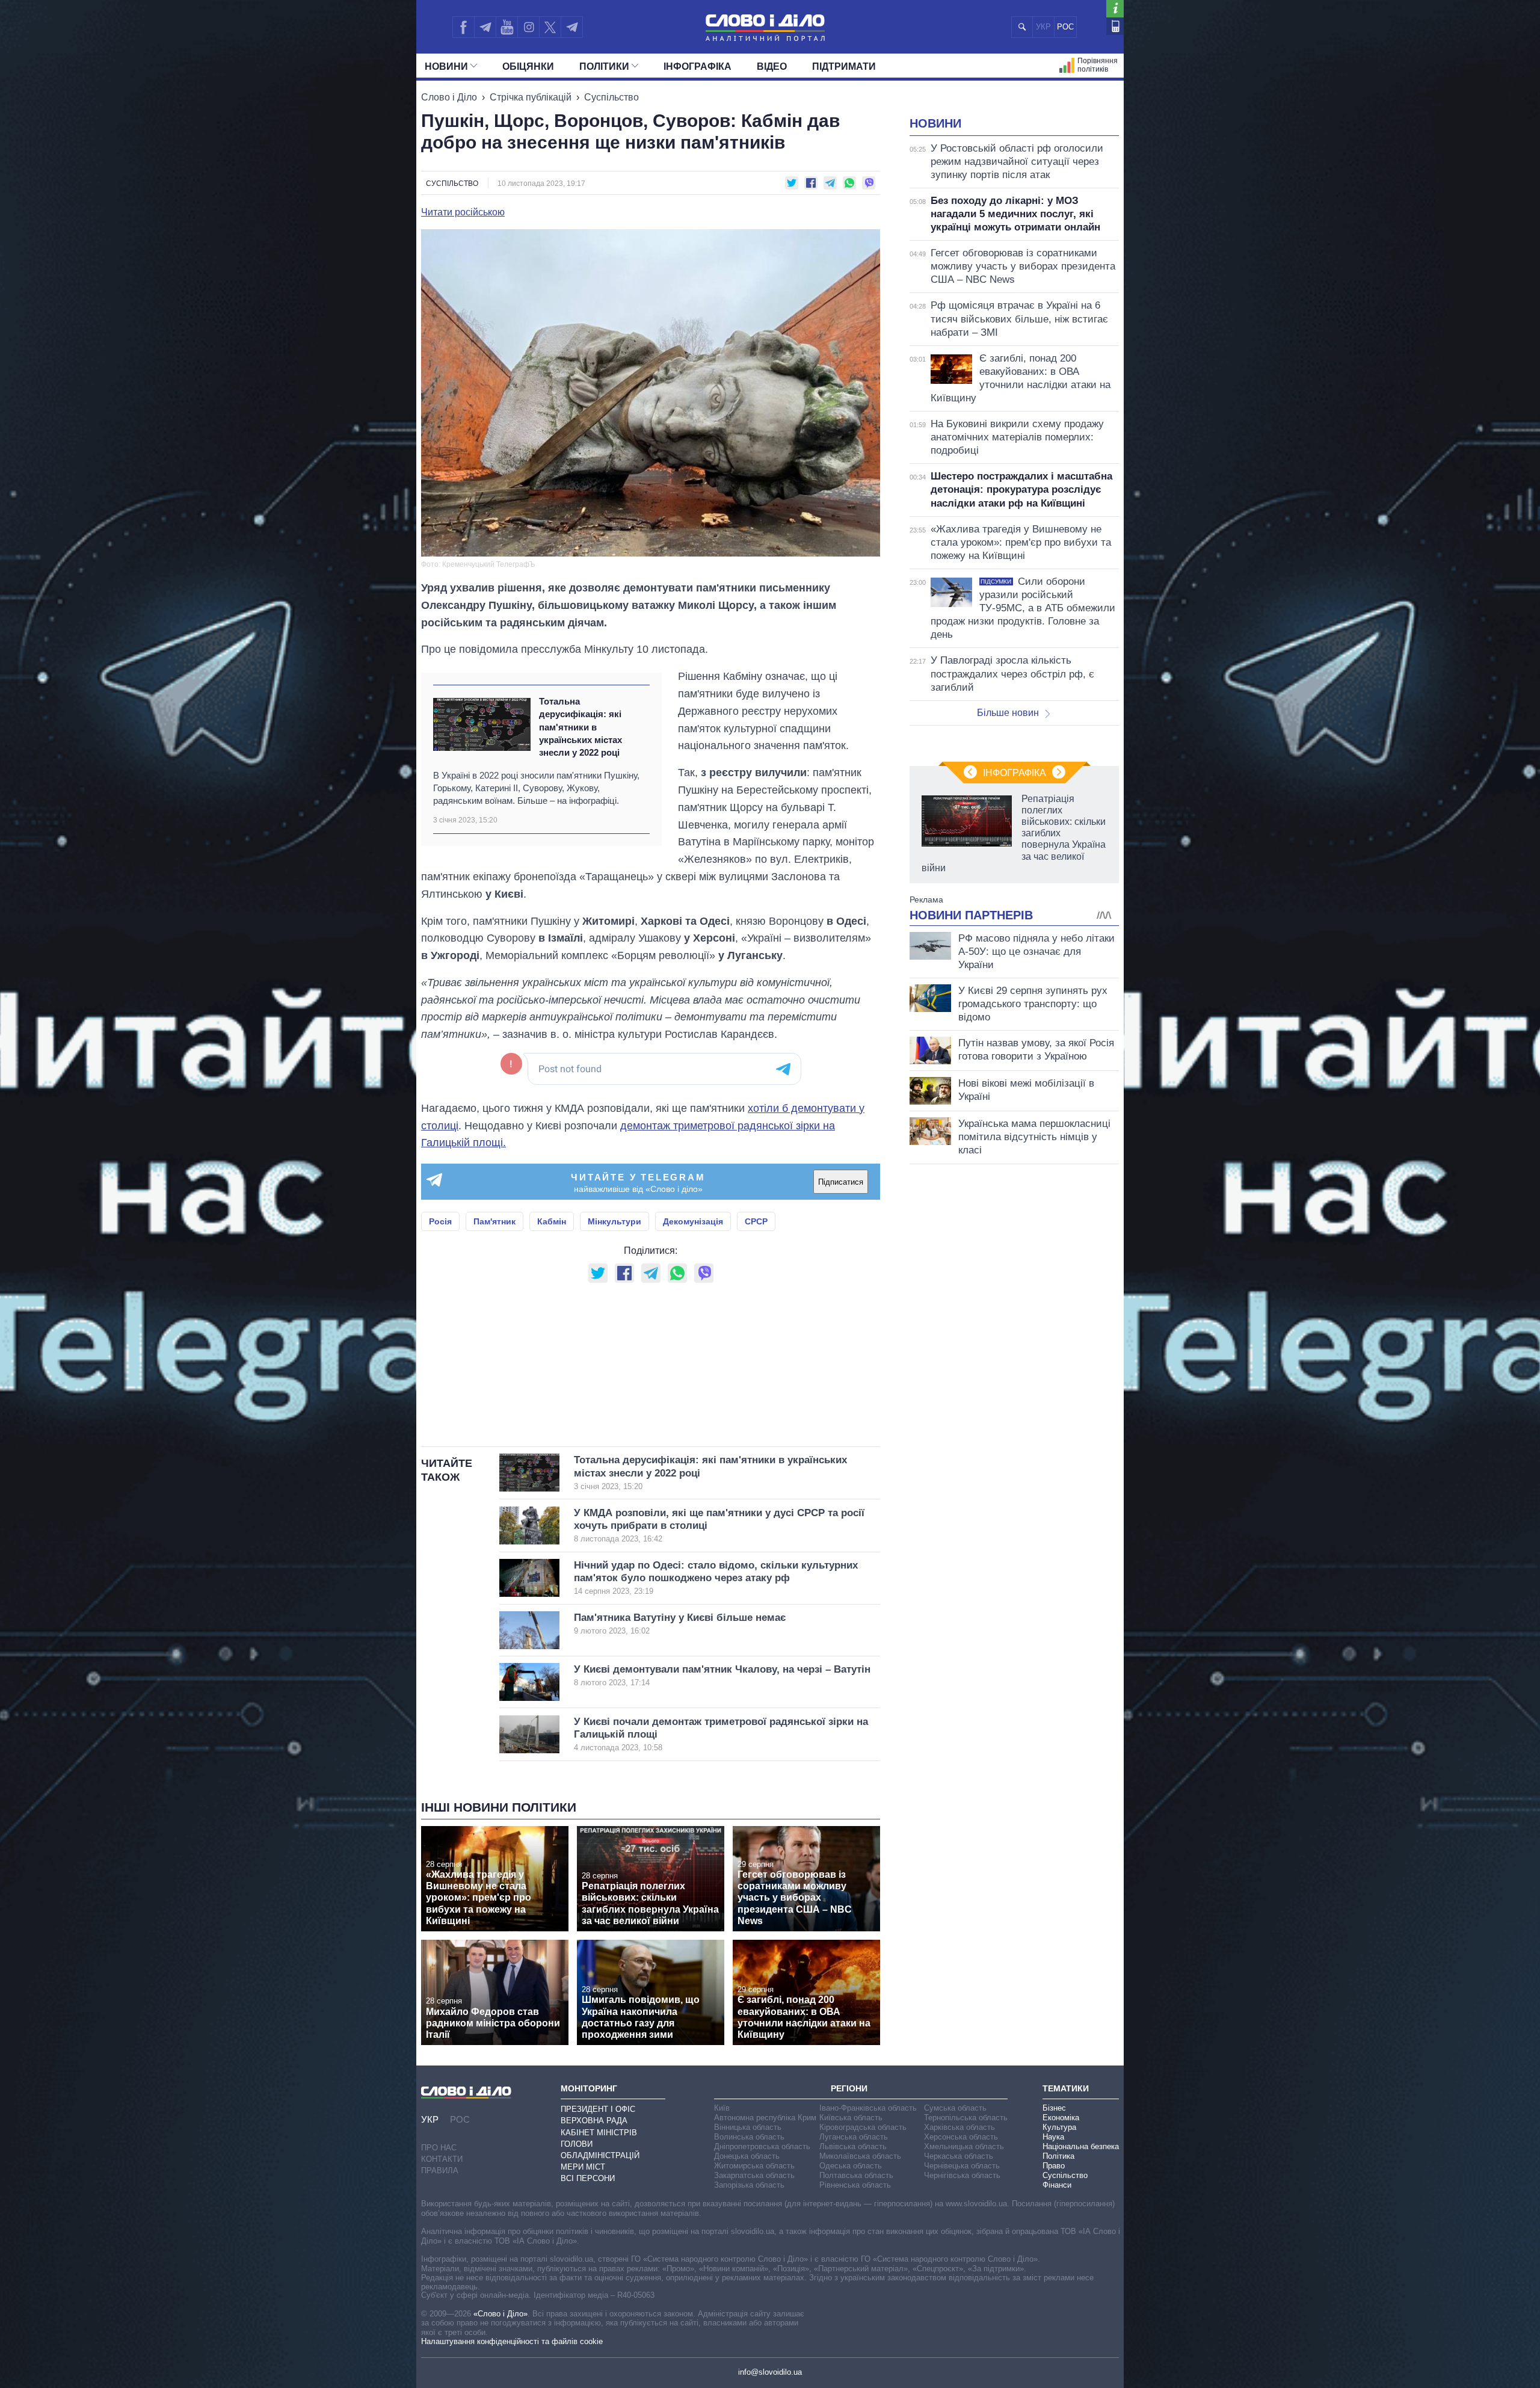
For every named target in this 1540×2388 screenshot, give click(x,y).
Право (1054, 2166)
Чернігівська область (962, 2175)
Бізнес (1054, 2108)
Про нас (439, 2148)
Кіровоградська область (863, 2127)
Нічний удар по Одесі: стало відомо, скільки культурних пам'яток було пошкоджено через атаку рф (716, 1578)
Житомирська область (754, 2166)
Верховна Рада (594, 2121)
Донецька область (747, 2156)
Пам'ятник (494, 1221)
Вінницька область (748, 2127)
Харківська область (959, 2127)
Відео (772, 66)
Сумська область (955, 2108)
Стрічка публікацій (531, 97)
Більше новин (1008, 713)
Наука (1053, 2137)
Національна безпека (1081, 2146)
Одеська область (851, 2166)
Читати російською (463, 212)
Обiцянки (528, 66)
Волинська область (749, 2137)
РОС (1065, 27)
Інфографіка (698, 66)
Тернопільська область (966, 2118)
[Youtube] (507, 27)
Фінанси (1057, 2185)
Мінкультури (614, 1221)
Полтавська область (856, 2175)
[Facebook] (463, 27)
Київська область (851, 2118)
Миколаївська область (860, 2156)
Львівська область (853, 2146)
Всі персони (588, 2178)
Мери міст (583, 2167)
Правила (440, 2170)
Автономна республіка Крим (765, 2118)
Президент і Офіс (598, 2109)
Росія (440, 1221)
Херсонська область (961, 2137)
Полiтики (604, 66)
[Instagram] (528, 27)
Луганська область (854, 2137)
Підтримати (844, 66)
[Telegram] (485, 27)
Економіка (1061, 2118)
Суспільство (611, 97)
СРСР (756, 1221)
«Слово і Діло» (500, 2314)
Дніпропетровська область (762, 2146)
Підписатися (841, 1182)
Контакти (442, 2159)
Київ (722, 2108)
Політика (1058, 2156)
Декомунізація (693, 1221)
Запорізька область (749, 2185)
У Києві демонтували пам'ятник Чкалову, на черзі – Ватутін (722, 1675)
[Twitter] (550, 27)
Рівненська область (855, 2185)
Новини (446, 66)
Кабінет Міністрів (599, 2133)
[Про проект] (1115, 9)
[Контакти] (1115, 26)
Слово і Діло (449, 97)
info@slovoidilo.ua (770, 2372)
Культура (1059, 2127)
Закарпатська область (754, 2175)
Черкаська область (959, 2156)
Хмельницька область (964, 2146)
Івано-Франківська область (868, 2108)
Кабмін (552, 1221)
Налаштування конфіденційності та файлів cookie (512, 2341)
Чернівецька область (962, 2166)
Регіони (849, 2088)
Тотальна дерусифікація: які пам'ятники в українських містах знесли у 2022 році (581, 727)
